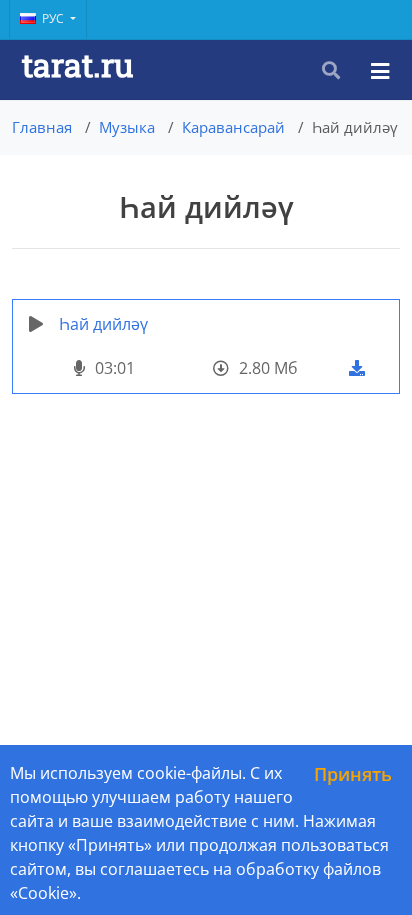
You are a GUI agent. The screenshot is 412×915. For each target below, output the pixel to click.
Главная (42, 127)
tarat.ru (77, 64)
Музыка (127, 127)
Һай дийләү (103, 324)
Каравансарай (233, 127)
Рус (54, 18)
